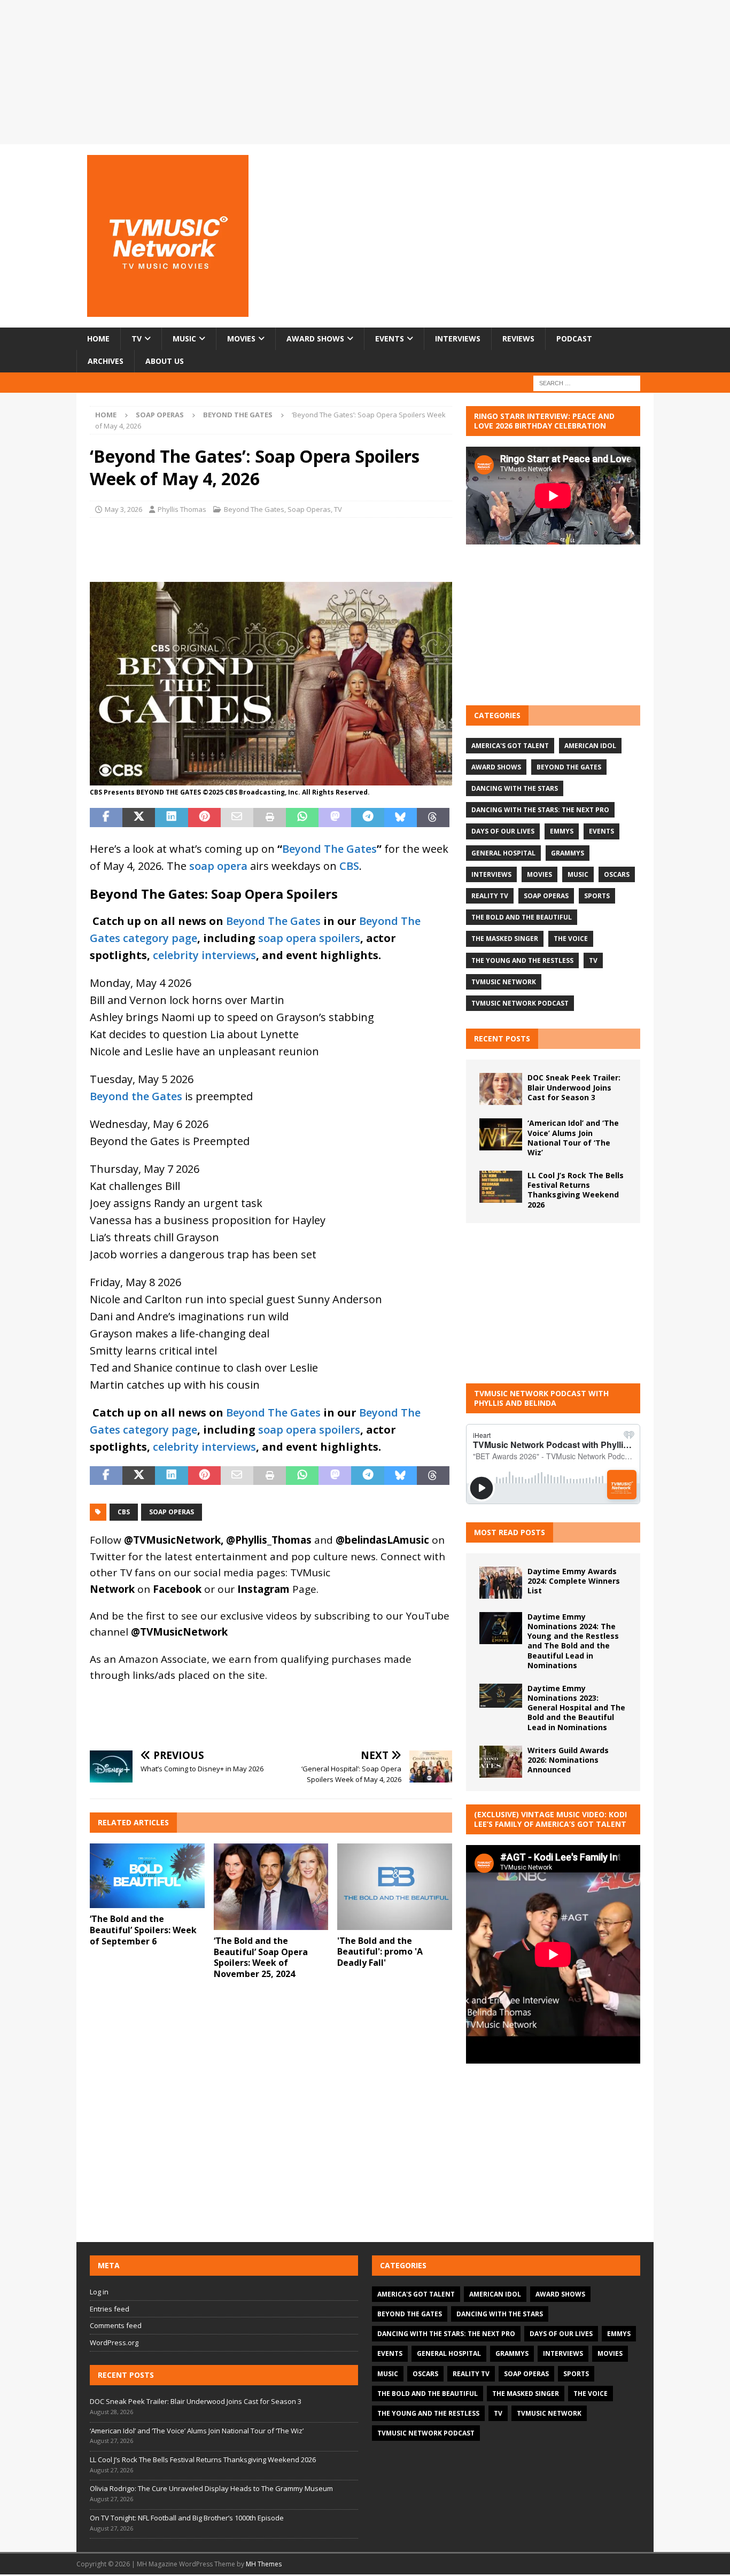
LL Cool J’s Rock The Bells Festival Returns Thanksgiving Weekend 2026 (576, 1190)
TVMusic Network (504, 982)
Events (390, 338)
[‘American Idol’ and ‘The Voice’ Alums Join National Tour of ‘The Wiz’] (501, 1134)
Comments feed (116, 2325)
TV (137, 338)
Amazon (138, 1659)
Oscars (617, 874)
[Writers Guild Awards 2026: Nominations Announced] (501, 1762)
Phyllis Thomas (182, 509)
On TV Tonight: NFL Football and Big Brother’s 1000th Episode (187, 2518)
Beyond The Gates (254, 509)
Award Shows (315, 338)
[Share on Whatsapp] (302, 818)
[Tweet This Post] (139, 818)
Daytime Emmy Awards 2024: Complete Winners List (574, 1581)
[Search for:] (587, 382)
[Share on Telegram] (367, 818)
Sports (597, 896)
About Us (165, 361)
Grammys (568, 853)
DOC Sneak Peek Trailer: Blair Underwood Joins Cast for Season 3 (574, 1087)
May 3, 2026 (123, 509)
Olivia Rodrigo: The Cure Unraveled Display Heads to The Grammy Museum (211, 2488)
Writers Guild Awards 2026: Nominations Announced (568, 1760)
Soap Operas (160, 415)
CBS (349, 866)
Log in (99, 2292)
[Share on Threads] (433, 818)
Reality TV (490, 896)
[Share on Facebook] (106, 818)
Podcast (574, 338)
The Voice (571, 939)
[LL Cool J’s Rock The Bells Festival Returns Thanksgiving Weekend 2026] (501, 1187)
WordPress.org (114, 2342)
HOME (98, 338)
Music (184, 338)
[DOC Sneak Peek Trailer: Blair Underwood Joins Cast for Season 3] (501, 1089)
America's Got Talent (510, 746)
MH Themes (264, 2564)
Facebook (177, 1589)
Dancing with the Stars (515, 788)
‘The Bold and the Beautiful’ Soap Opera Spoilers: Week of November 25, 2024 (261, 1957)
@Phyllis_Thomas (269, 1540)
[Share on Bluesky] (401, 818)
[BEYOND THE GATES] (271, 777)
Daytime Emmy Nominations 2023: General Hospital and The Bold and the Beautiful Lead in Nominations (576, 1708)
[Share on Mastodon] (335, 818)
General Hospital (503, 853)
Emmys (562, 831)
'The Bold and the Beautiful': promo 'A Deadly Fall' (380, 1952)
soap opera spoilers (309, 938)
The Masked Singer (505, 939)
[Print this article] (270, 818)
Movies (241, 338)
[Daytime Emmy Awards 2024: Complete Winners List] (501, 1583)
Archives (106, 361)
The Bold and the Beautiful (522, 917)
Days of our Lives (503, 831)
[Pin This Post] (204, 818)
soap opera (218, 866)
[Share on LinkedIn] (171, 818)
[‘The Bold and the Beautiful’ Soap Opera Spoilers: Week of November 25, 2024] (271, 1886)
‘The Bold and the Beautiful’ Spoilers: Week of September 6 (143, 1930)
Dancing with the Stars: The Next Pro (540, 810)
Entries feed (110, 2309)
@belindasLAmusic (382, 1540)
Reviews (518, 338)
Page (277, 1589)
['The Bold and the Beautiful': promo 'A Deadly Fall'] (395, 1886)
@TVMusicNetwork (172, 1540)
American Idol (590, 746)
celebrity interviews (204, 955)
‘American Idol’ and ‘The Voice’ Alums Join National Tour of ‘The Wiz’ (573, 1138)
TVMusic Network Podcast (520, 1003)
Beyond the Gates (136, 1096)
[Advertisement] (553, 625)
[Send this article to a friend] (237, 818)
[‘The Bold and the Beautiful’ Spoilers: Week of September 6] (147, 1876)
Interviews (458, 338)
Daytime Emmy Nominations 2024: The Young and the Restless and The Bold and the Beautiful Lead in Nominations (573, 1641)
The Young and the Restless (522, 960)
